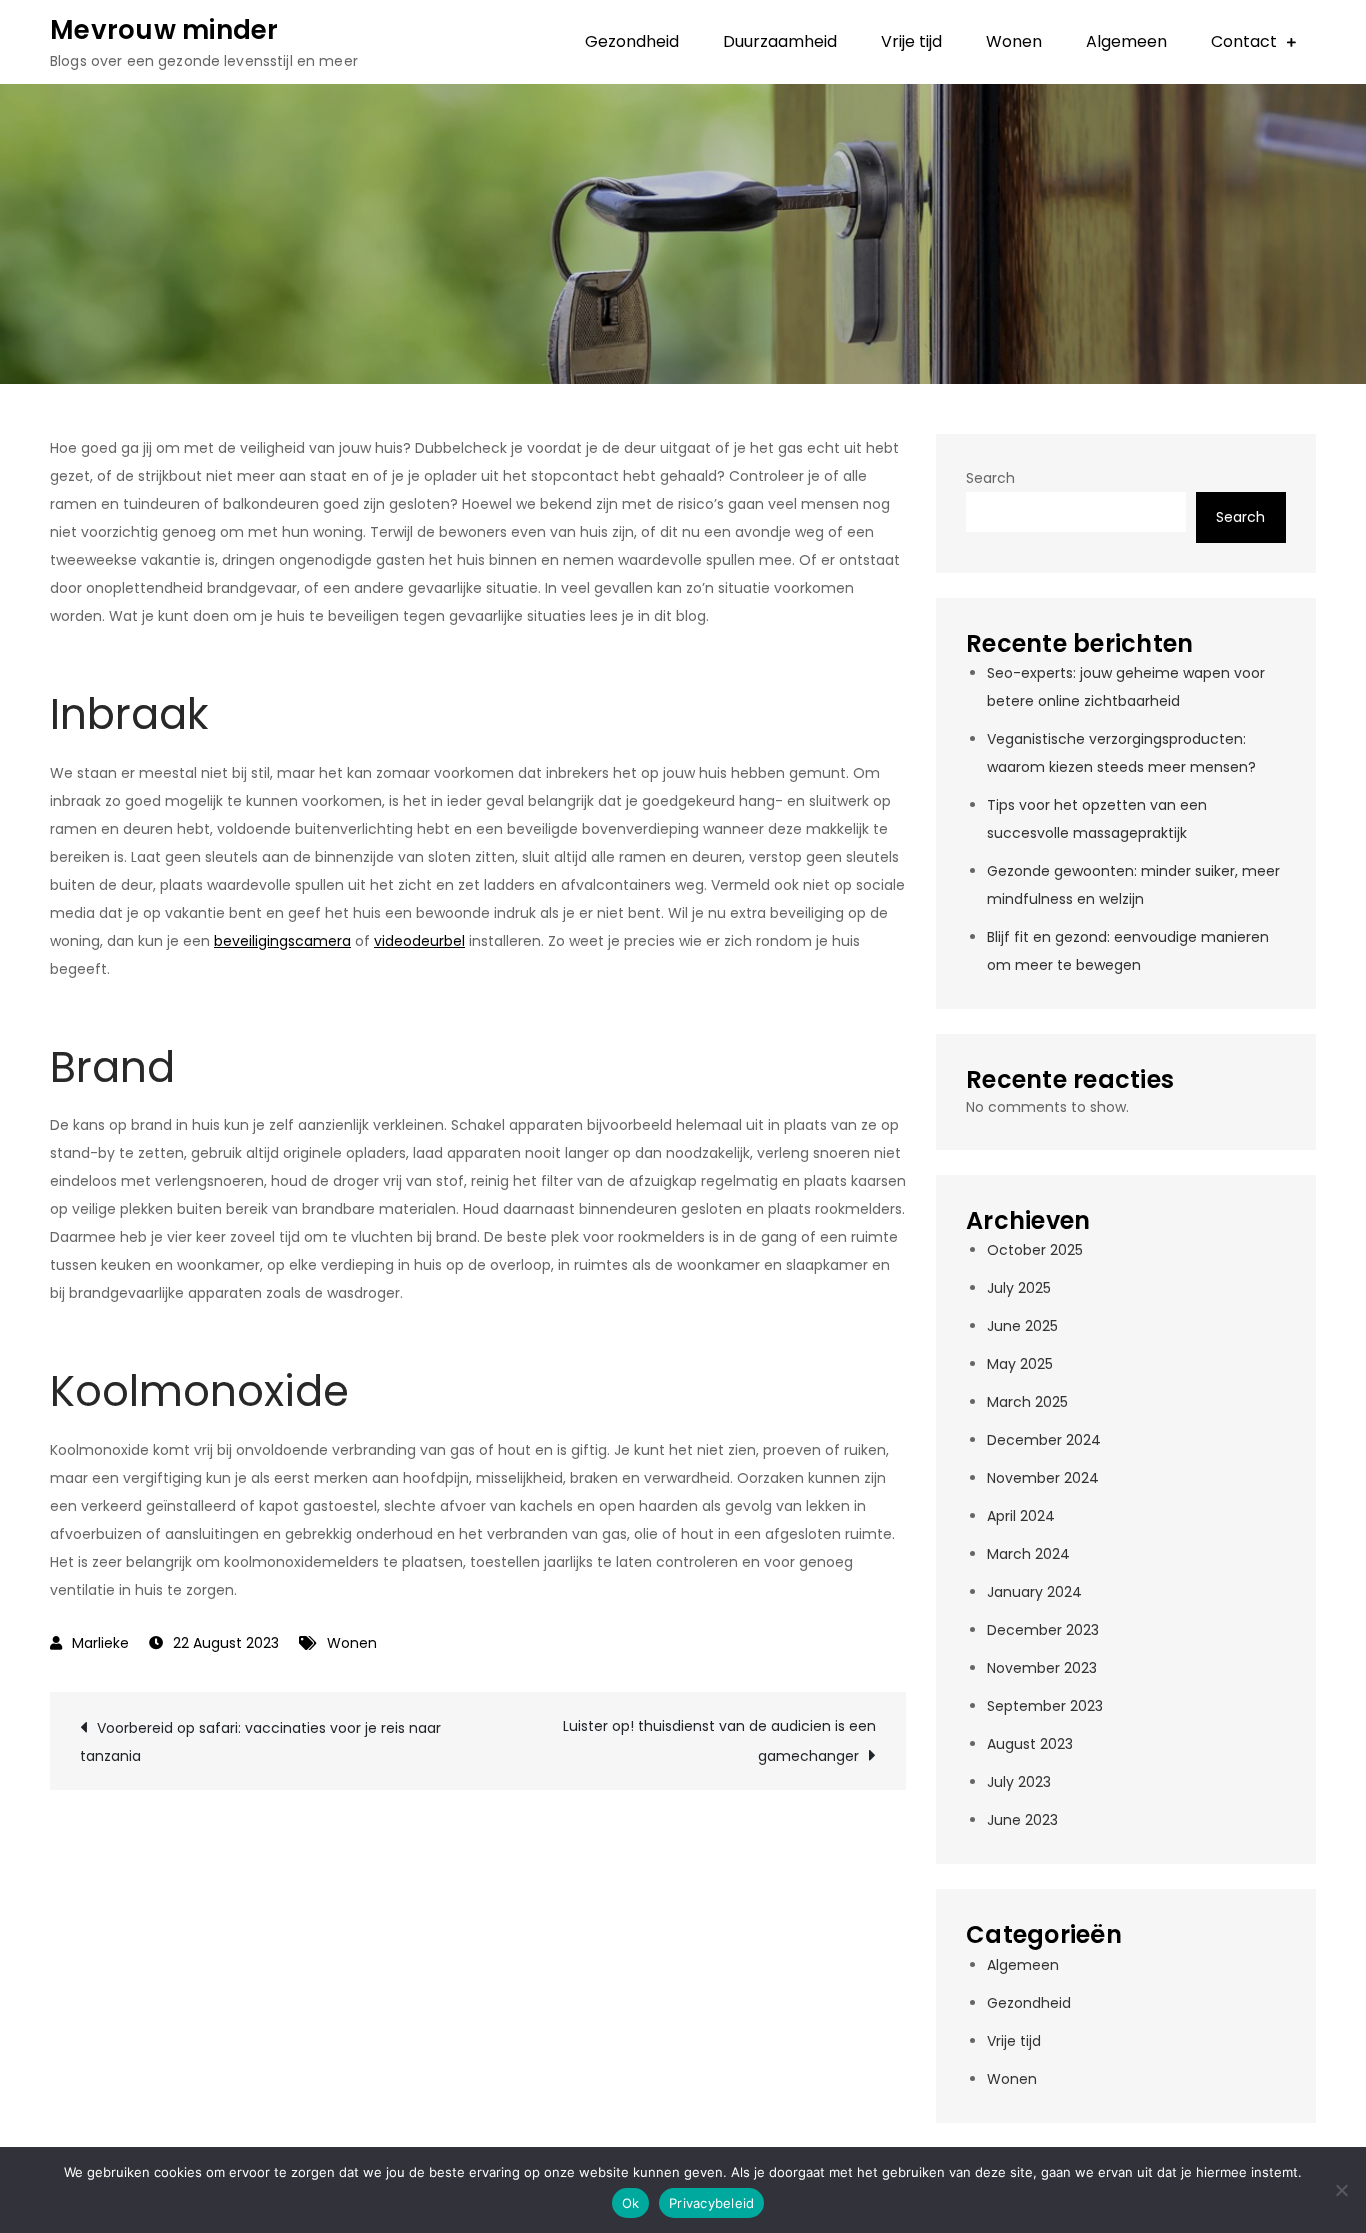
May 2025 (1020, 1364)
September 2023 (1045, 1706)
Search (990, 478)
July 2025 (1019, 1288)
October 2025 (1035, 1250)
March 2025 (1027, 1402)
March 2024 (1028, 1554)
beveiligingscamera (282, 941)
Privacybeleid (711, 2203)
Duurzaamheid (780, 41)
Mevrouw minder (164, 30)
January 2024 (1034, 1592)
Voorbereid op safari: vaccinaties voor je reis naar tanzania (260, 1742)
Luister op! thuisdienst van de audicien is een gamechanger (719, 1741)
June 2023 (1022, 1820)
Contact (1244, 41)
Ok (631, 2203)
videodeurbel (419, 941)
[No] (1341, 2190)
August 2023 (1030, 1744)
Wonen (1014, 41)
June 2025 (1022, 1326)
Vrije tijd (911, 41)
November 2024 (1043, 1478)
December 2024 (1044, 1440)
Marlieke (100, 1643)
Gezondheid (632, 41)
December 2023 (1043, 1630)
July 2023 (1019, 1782)
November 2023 (1042, 1668)
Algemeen (1126, 41)
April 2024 (1021, 1516)
